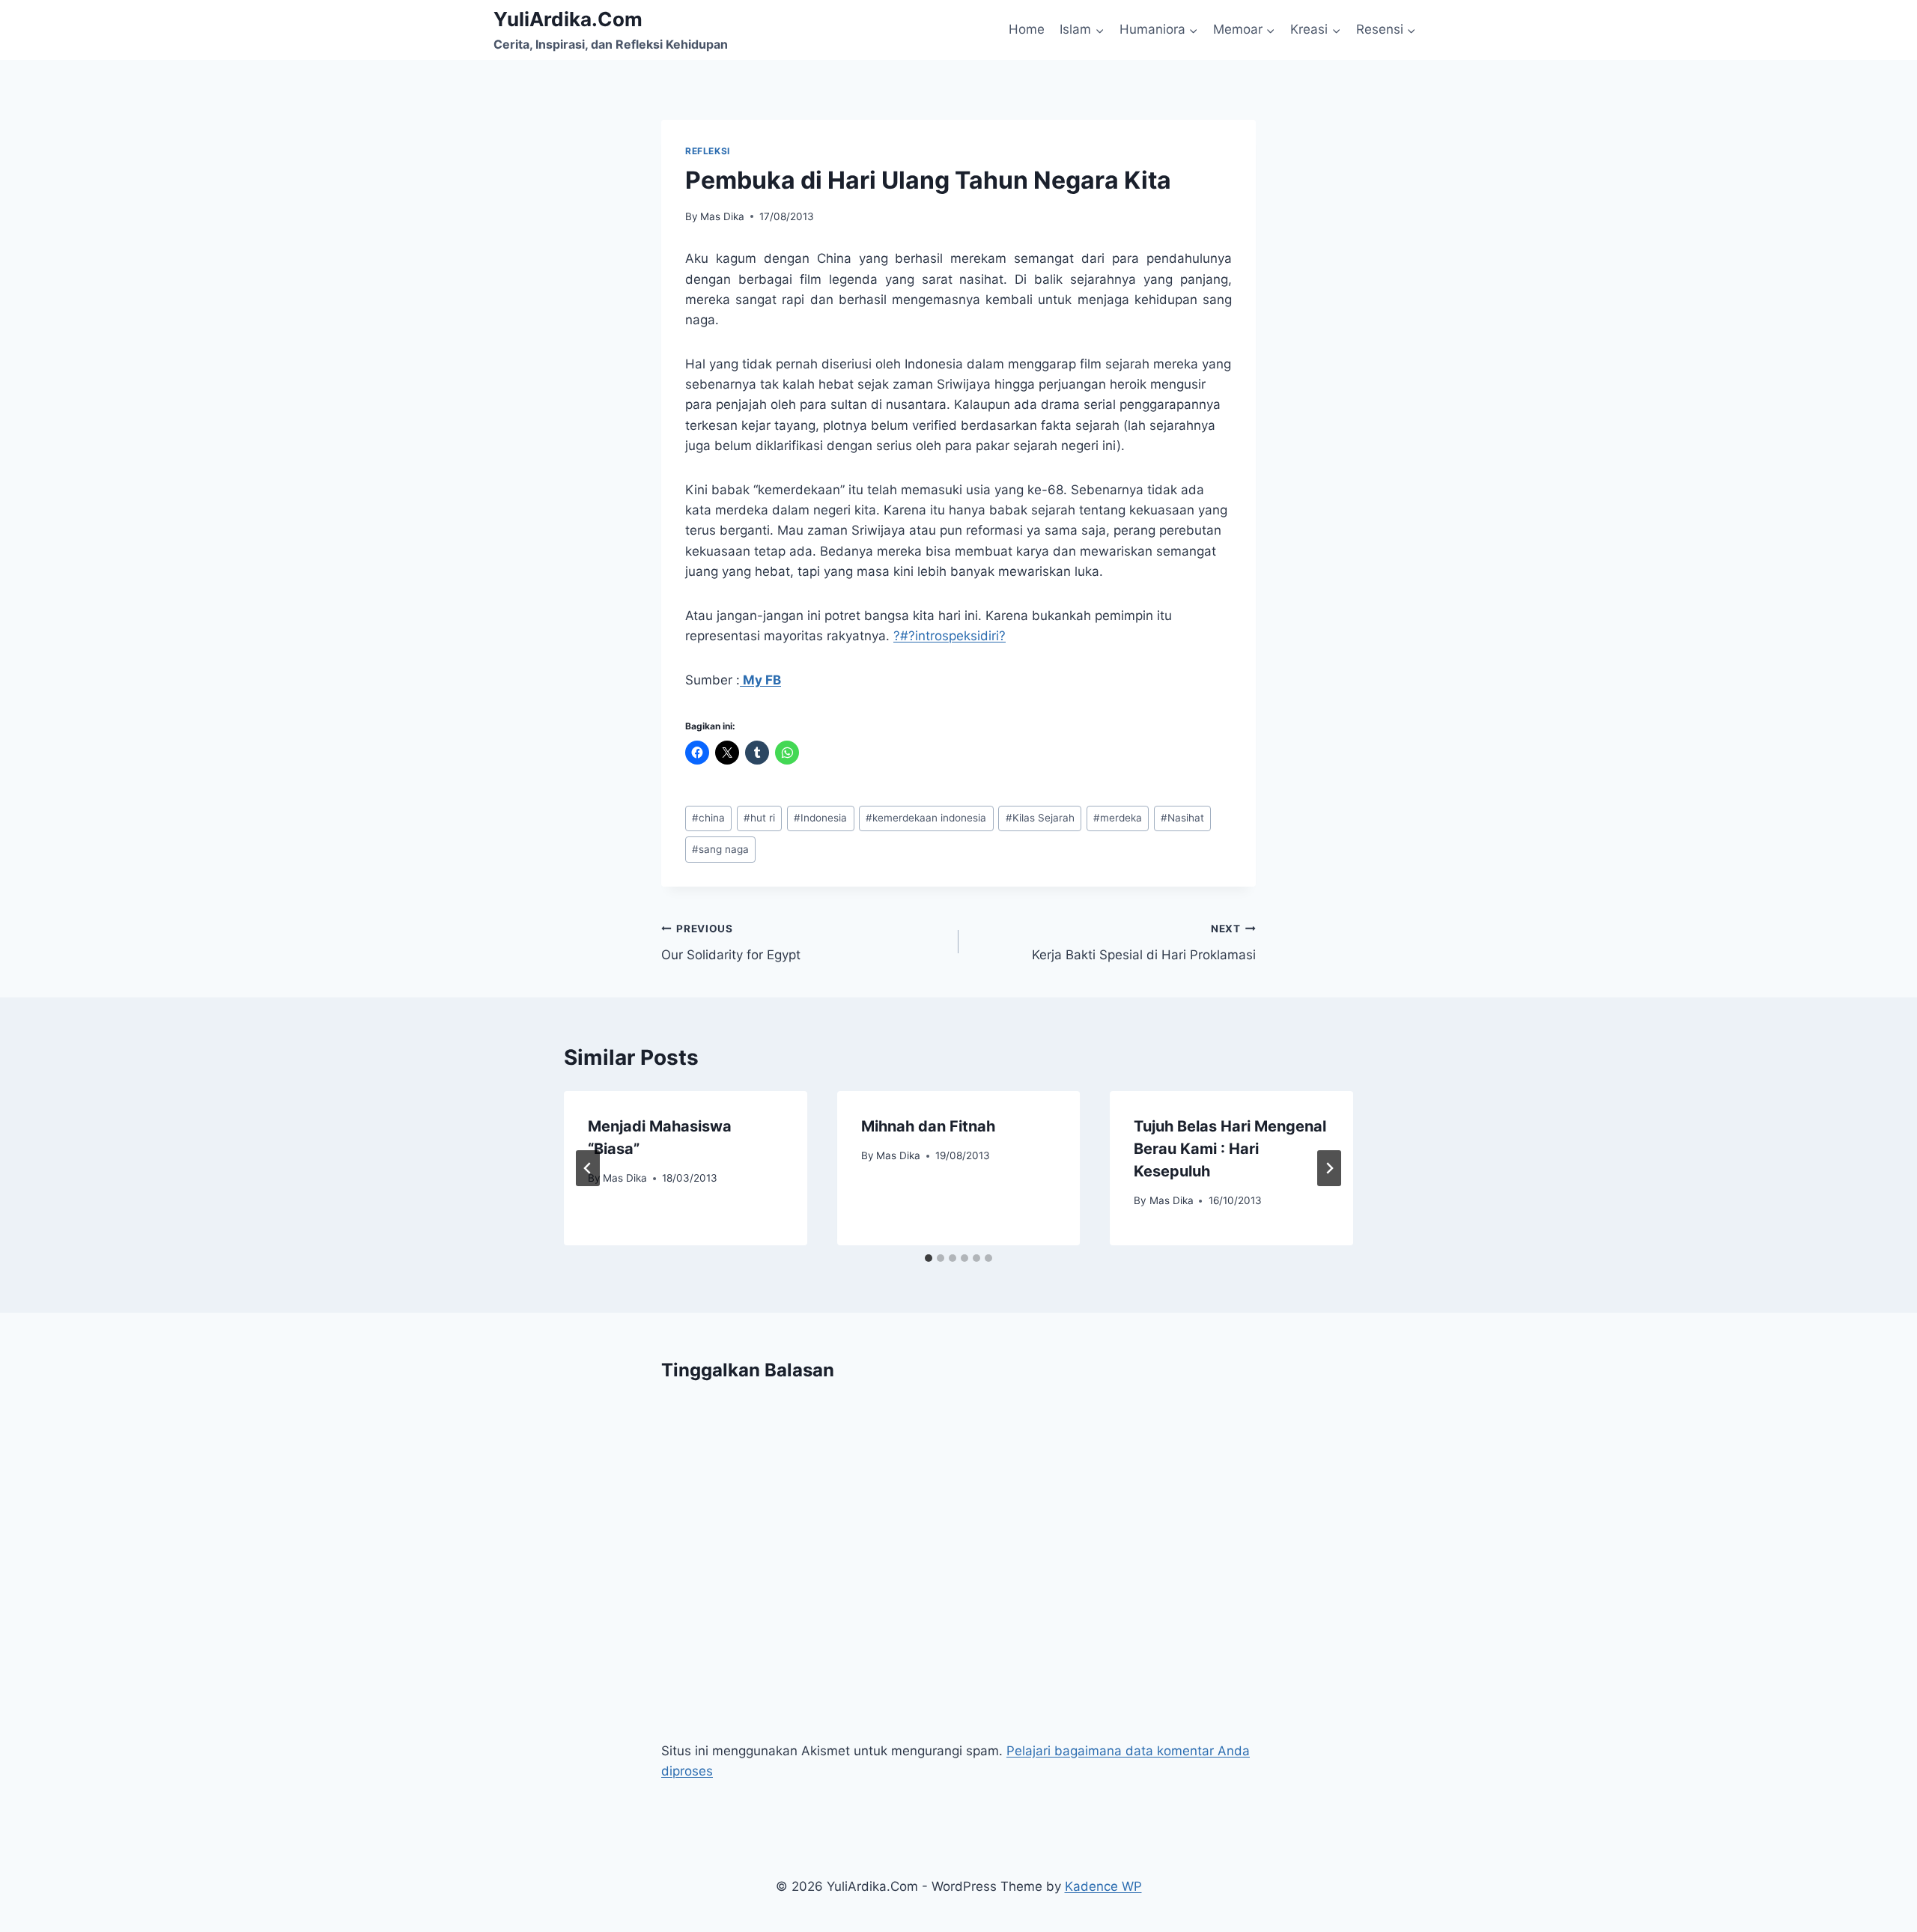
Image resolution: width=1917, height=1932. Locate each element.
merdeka (1118, 818)
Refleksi (708, 151)
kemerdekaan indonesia (926, 818)
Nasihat (1182, 818)
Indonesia (820, 818)
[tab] (929, 1258)
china (708, 818)
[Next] (1329, 1168)
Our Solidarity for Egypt (731, 942)
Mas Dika (722, 216)
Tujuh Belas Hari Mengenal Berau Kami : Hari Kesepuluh (1230, 1149)
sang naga (720, 849)
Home (1027, 29)
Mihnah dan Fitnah (928, 1126)
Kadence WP (1103, 1886)
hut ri (759, 818)
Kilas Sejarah (1040, 818)
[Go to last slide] (588, 1168)
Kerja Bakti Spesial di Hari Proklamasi (1144, 942)
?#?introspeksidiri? (950, 636)
